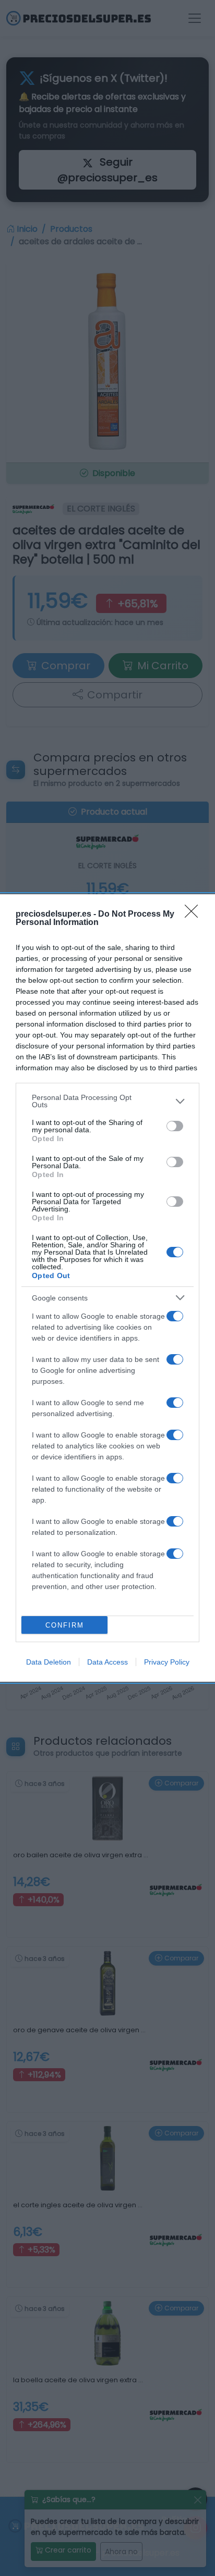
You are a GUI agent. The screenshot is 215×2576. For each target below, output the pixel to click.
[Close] (195, 915)
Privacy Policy (167, 1662)
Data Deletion (49, 1662)
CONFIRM (65, 1625)
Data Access (107, 1662)
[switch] (175, 1126)
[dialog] (107, 1288)
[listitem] (107, 1101)
